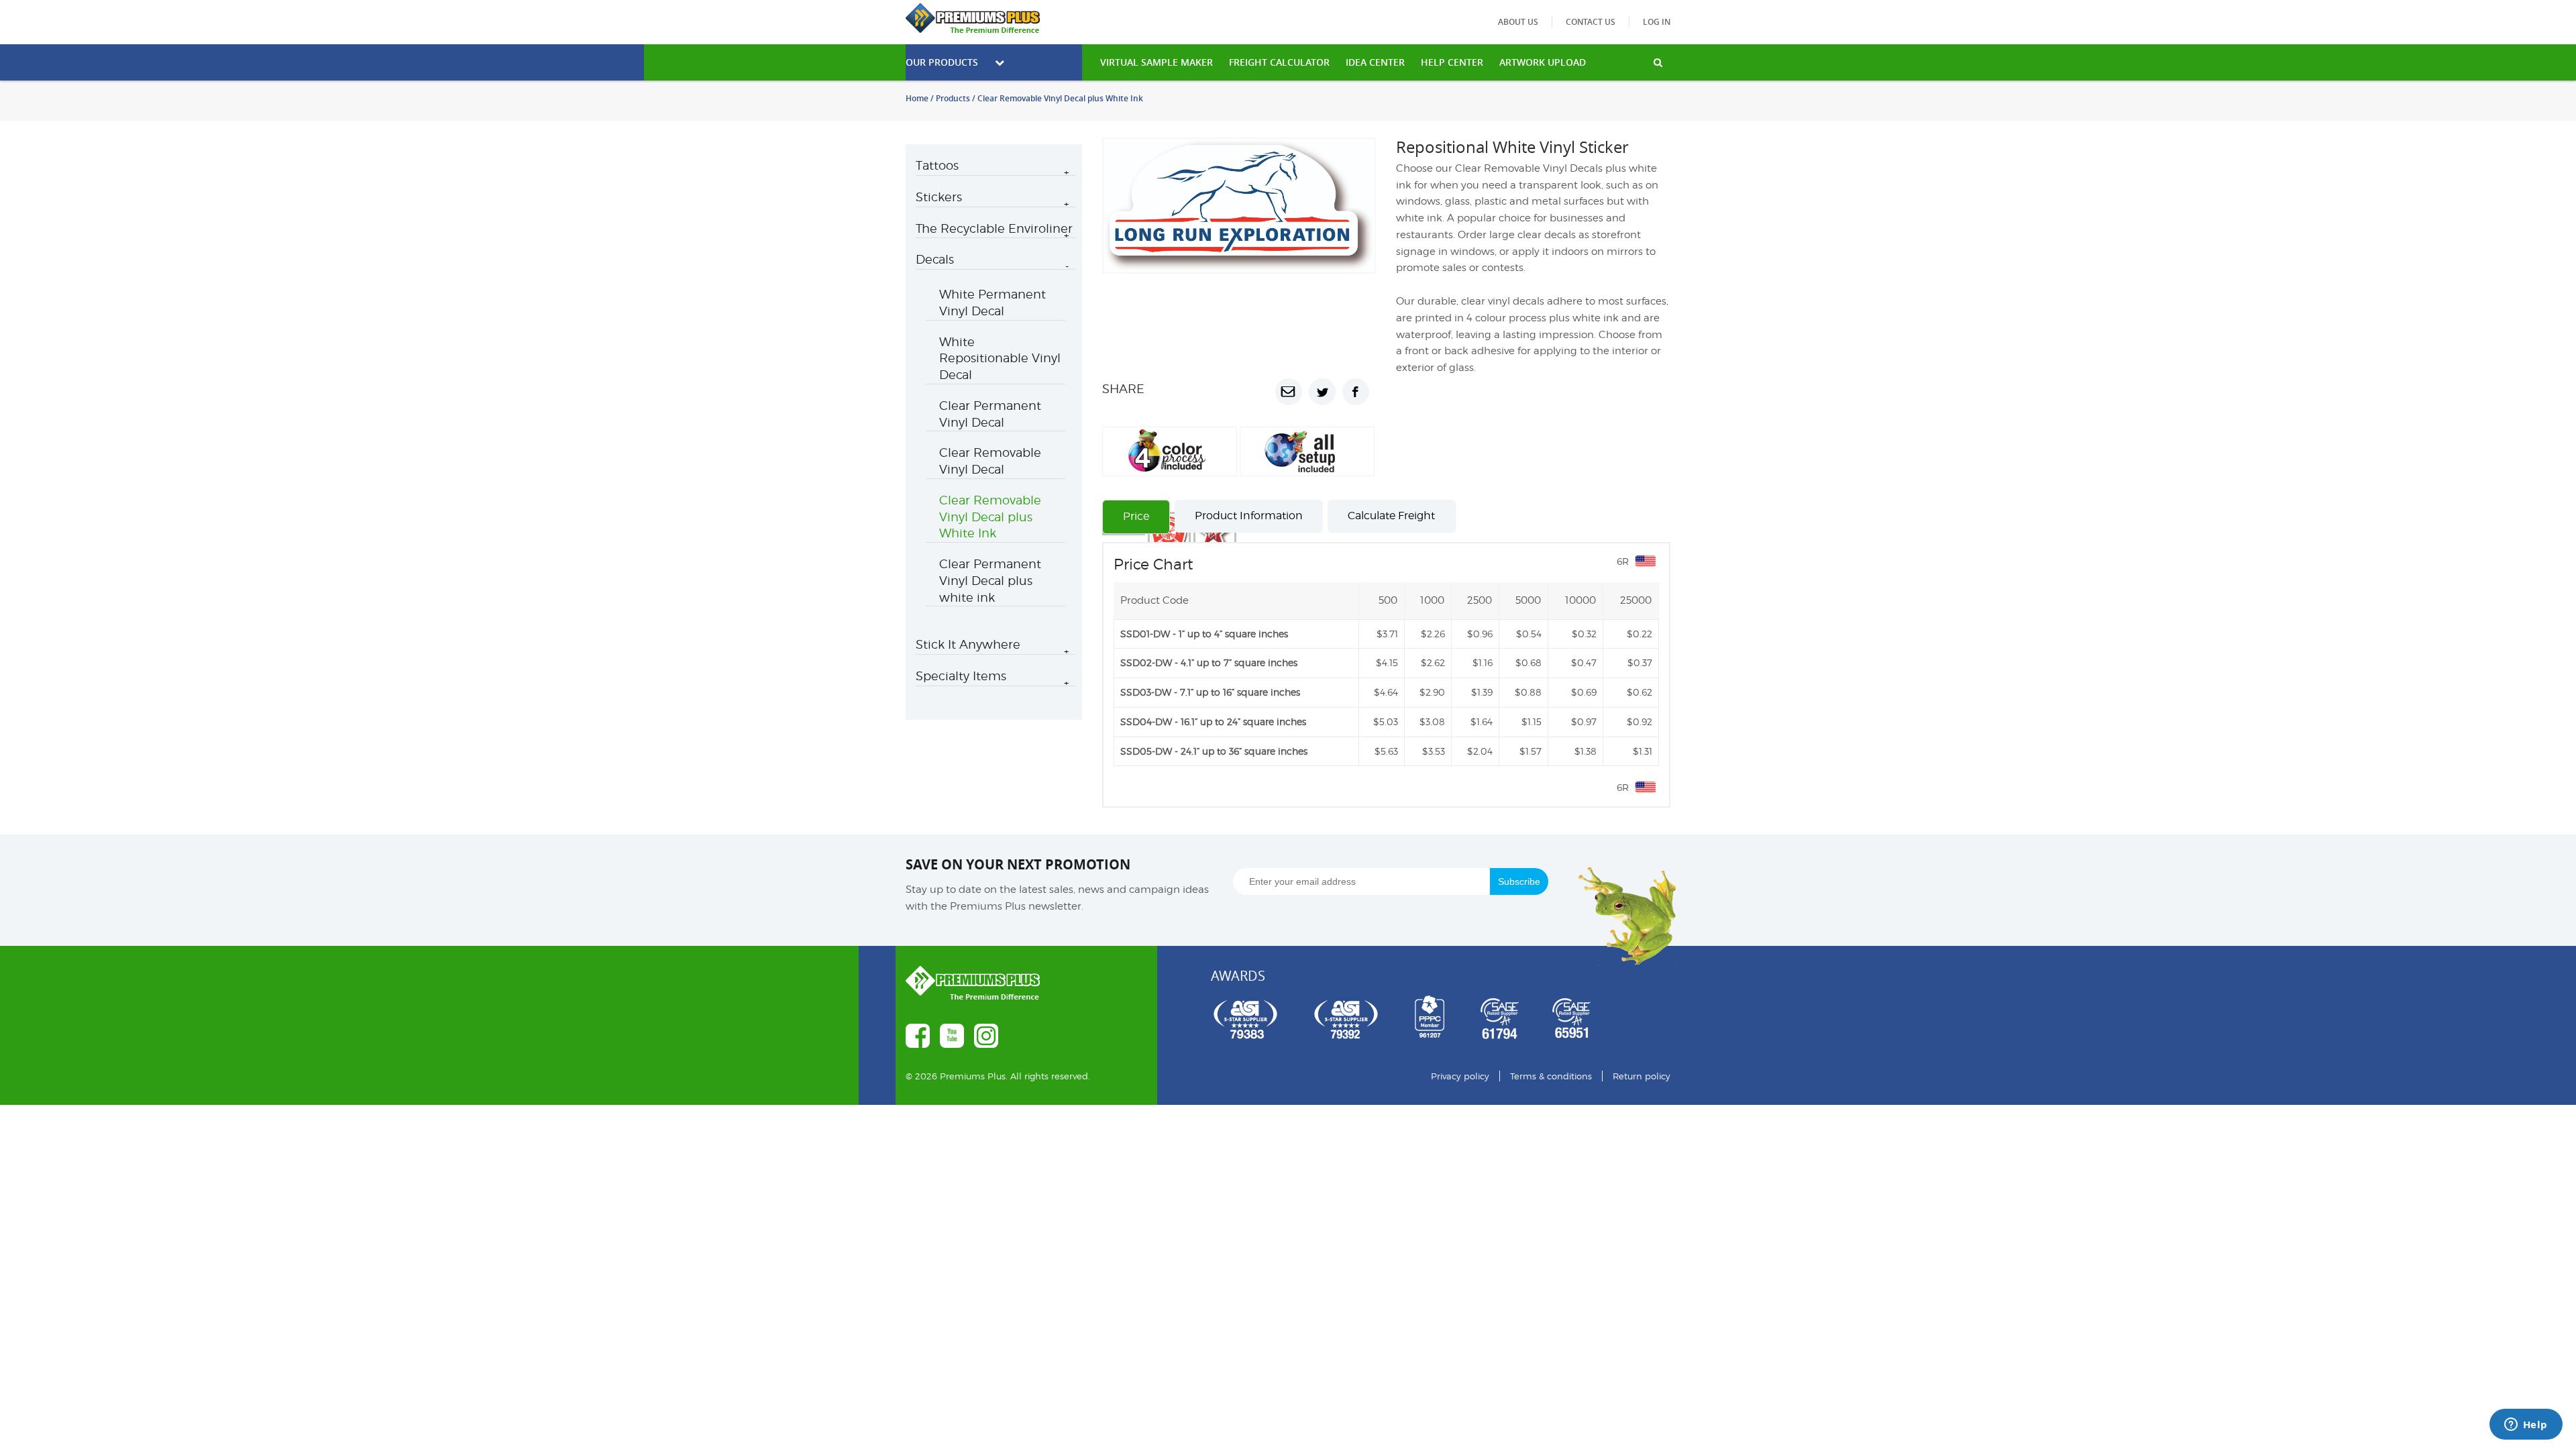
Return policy (1642, 1126)
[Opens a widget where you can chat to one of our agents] (2526, 1426)
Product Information (1249, 566)
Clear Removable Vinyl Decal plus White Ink (990, 517)
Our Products (942, 62)
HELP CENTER (1452, 62)
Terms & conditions (1551, 1126)
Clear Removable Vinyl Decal (990, 461)
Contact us (1591, 22)
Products (953, 98)
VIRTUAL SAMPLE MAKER (1157, 62)
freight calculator (1279, 62)
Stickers (939, 197)
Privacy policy (1460, 1126)
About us (1518, 22)
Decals (935, 259)
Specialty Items (961, 676)
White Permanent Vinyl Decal (992, 303)
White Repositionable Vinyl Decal (1000, 359)
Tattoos (937, 165)
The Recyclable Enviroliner (994, 228)
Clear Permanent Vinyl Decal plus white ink (990, 581)
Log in (1657, 22)
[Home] (994, 18)
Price (1136, 567)
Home (917, 98)
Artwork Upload (1543, 62)
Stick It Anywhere (968, 644)
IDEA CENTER (1375, 62)
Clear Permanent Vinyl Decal (990, 414)
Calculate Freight (1391, 566)
